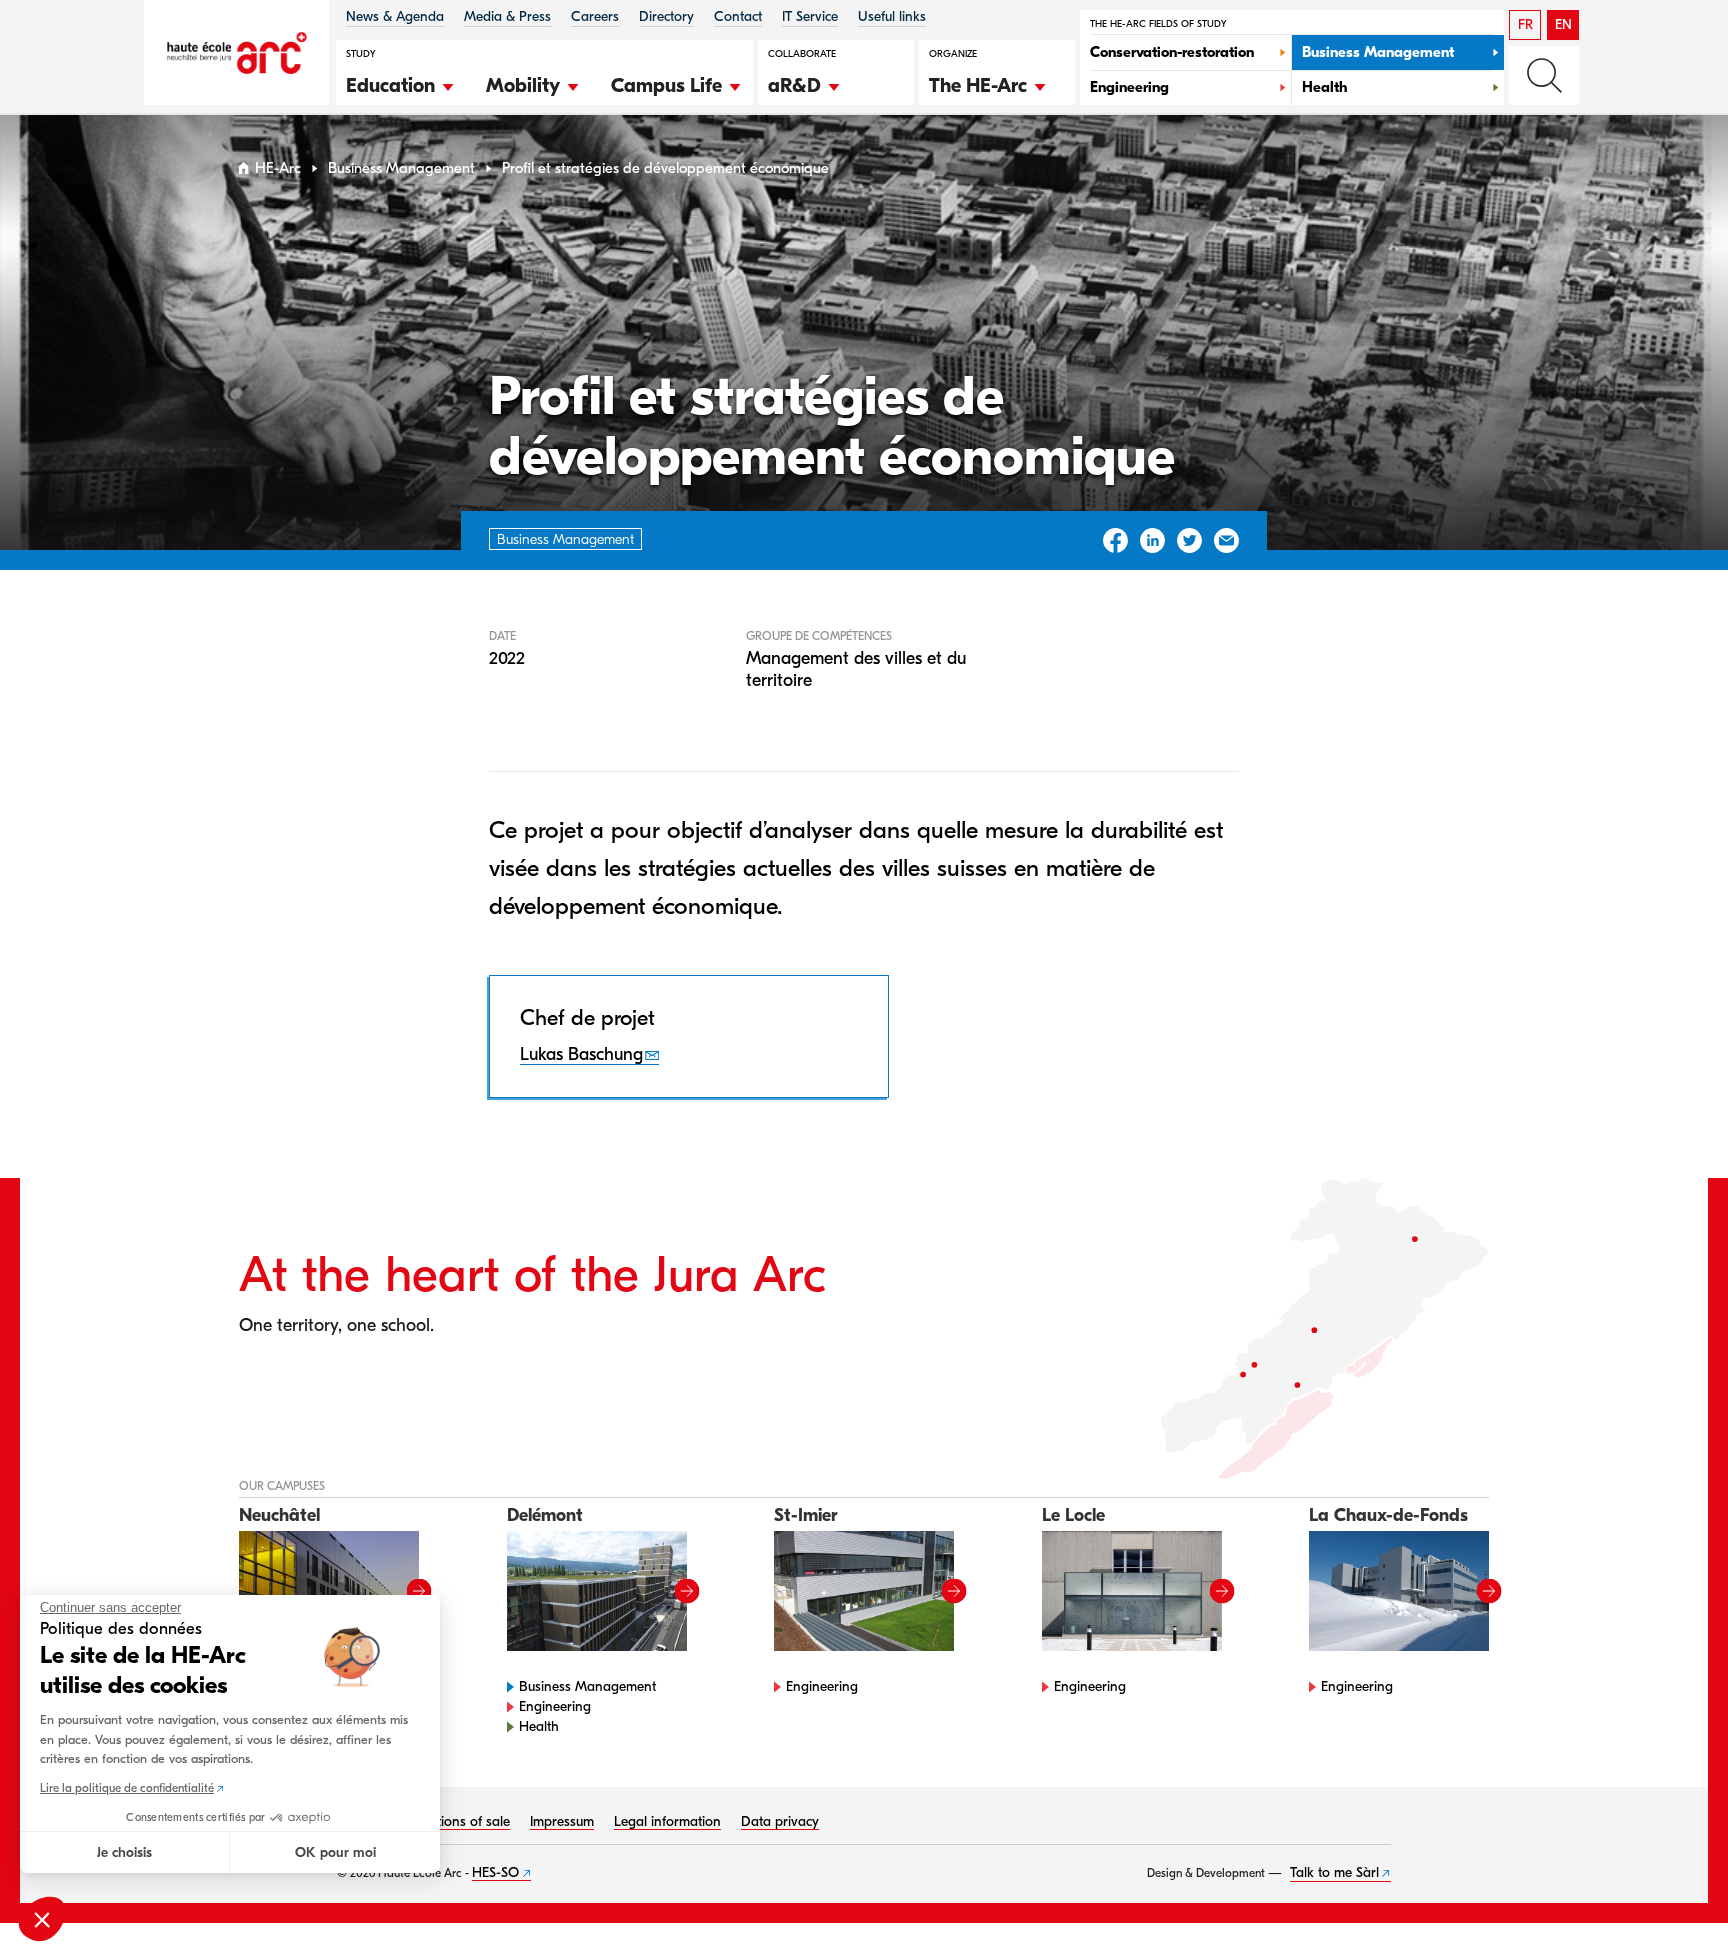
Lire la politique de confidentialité (127, 1788)
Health (539, 1726)
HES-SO (495, 1872)
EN (1563, 24)
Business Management (401, 168)
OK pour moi (335, 1852)
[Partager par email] (1226, 540)
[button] (401, 83)
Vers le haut (1672, 1897)
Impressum (562, 1821)
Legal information (667, 1821)
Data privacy (780, 1821)
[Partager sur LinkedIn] (1152, 540)
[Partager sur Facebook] (1115, 540)
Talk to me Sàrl (1334, 1872)
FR (1525, 24)
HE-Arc (278, 168)
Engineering (555, 1706)
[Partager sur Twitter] (1189, 540)
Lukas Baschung (581, 1054)
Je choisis (124, 1852)
